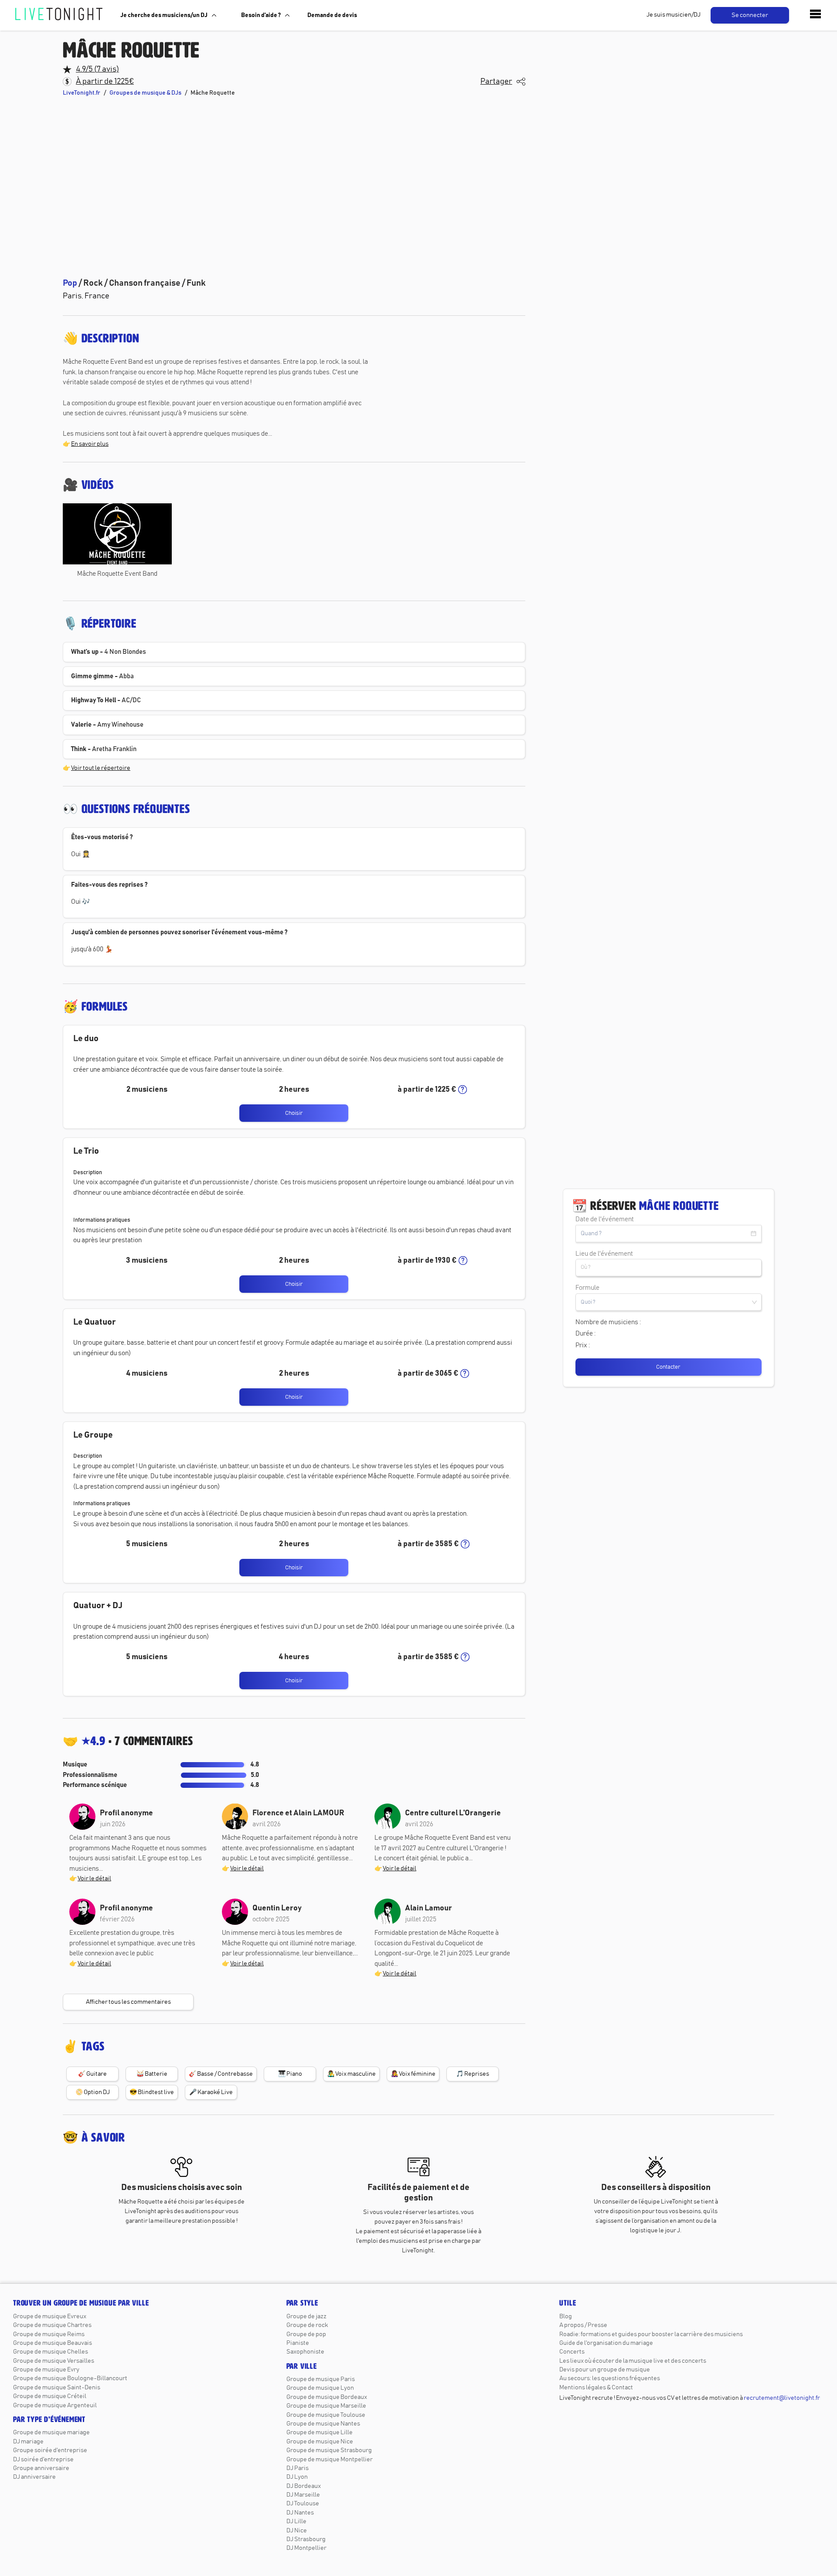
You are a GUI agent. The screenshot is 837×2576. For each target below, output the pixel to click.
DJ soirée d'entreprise (43, 2460)
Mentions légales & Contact (596, 2388)
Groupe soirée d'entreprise (50, 2450)
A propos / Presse (583, 2325)
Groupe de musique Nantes (323, 2424)
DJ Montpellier (306, 2548)
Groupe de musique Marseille (326, 2406)
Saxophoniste (305, 2352)
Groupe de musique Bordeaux (327, 2397)
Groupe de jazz (306, 2316)
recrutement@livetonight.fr (782, 2398)
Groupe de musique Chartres (52, 2325)
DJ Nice (297, 2531)
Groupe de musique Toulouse (326, 2415)
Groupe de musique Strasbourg (329, 2450)
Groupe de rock (307, 2325)
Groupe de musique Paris (321, 2379)
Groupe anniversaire (41, 2468)
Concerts (572, 2352)
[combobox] (669, 1268)
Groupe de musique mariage (51, 2433)
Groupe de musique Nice (320, 2442)
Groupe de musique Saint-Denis (57, 2388)
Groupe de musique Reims (49, 2334)
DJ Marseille (303, 2495)
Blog (566, 2316)
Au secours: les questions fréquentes (610, 2378)
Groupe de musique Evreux (50, 2316)
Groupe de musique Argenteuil (55, 2405)
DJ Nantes (300, 2513)
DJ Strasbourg (306, 2539)
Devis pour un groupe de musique (605, 2370)
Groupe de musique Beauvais (53, 2343)
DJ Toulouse (303, 2504)
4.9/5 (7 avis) (97, 69)
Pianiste (298, 2343)
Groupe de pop (306, 2334)
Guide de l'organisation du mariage (606, 2343)
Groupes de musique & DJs (145, 93)
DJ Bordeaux (304, 2486)
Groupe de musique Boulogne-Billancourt (70, 2378)
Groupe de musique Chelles (51, 2352)
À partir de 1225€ (105, 82)
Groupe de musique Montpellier (330, 2460)
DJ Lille (296, 2521)
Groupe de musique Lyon (320, 2388)
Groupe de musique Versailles (54, 2361)
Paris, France (86, 296)
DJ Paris (298, 2468)
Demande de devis (332, 15)
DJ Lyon (297, 2477)
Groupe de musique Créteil (50, 2396)
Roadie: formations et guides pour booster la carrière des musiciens (651, 2334)
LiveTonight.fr (82, 93)
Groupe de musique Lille (320, 2433)
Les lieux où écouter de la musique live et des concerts (633, 2361)
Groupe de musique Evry (46, 2370)
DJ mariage (28, 2442)
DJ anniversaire (34, 2477)
